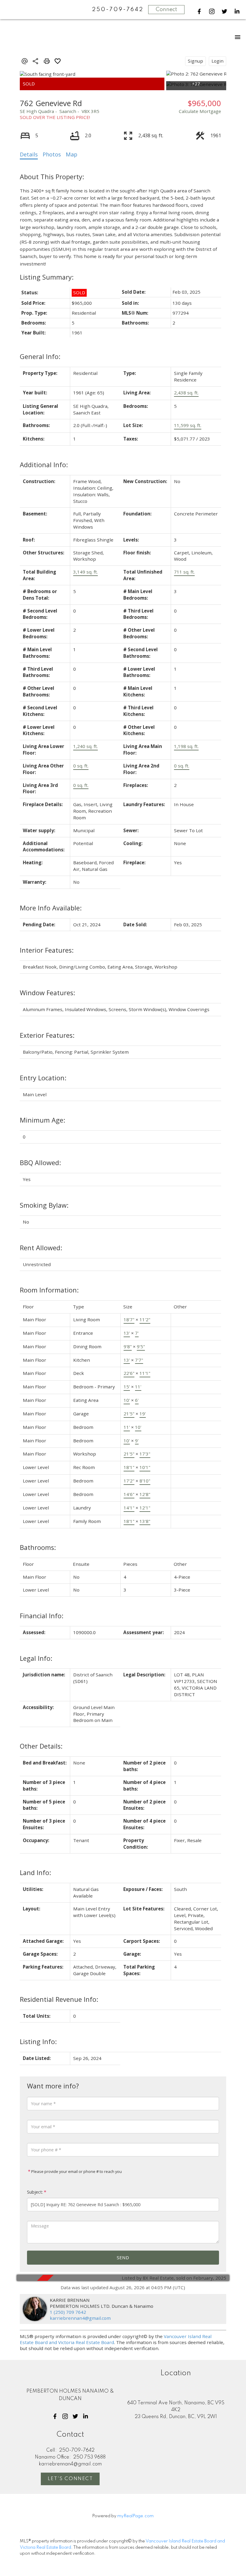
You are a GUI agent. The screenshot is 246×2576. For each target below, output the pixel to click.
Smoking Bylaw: (44, 1205)
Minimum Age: (42, 1120)
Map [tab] (72, 154)
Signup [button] (195, 61)
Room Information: (49, 1290)
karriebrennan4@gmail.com (80, 2318)
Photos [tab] (52, 154)
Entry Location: (43, 1078)
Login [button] (217, 61)
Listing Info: (38, 2042)
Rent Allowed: (41, 1248)
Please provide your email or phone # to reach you (76, 2171)
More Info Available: (51, 908)
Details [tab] (29, 154)
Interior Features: (47, 950)
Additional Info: (44, 465)
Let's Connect (70, 2479)
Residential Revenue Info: (59, 1999)
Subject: (35, 2192)
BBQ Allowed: (40, 1163)
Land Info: (35, 1873)
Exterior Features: (47, 1035)
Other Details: (41, 1746)
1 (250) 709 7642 (68, 2312)
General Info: (40, 356)
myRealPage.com (135, 2516)
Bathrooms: (38, 1547)
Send (123, 2257)
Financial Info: (42, 1616)
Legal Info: (36, 1658)
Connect (166, 10)
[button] (199, 11)
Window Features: (47, 993)
